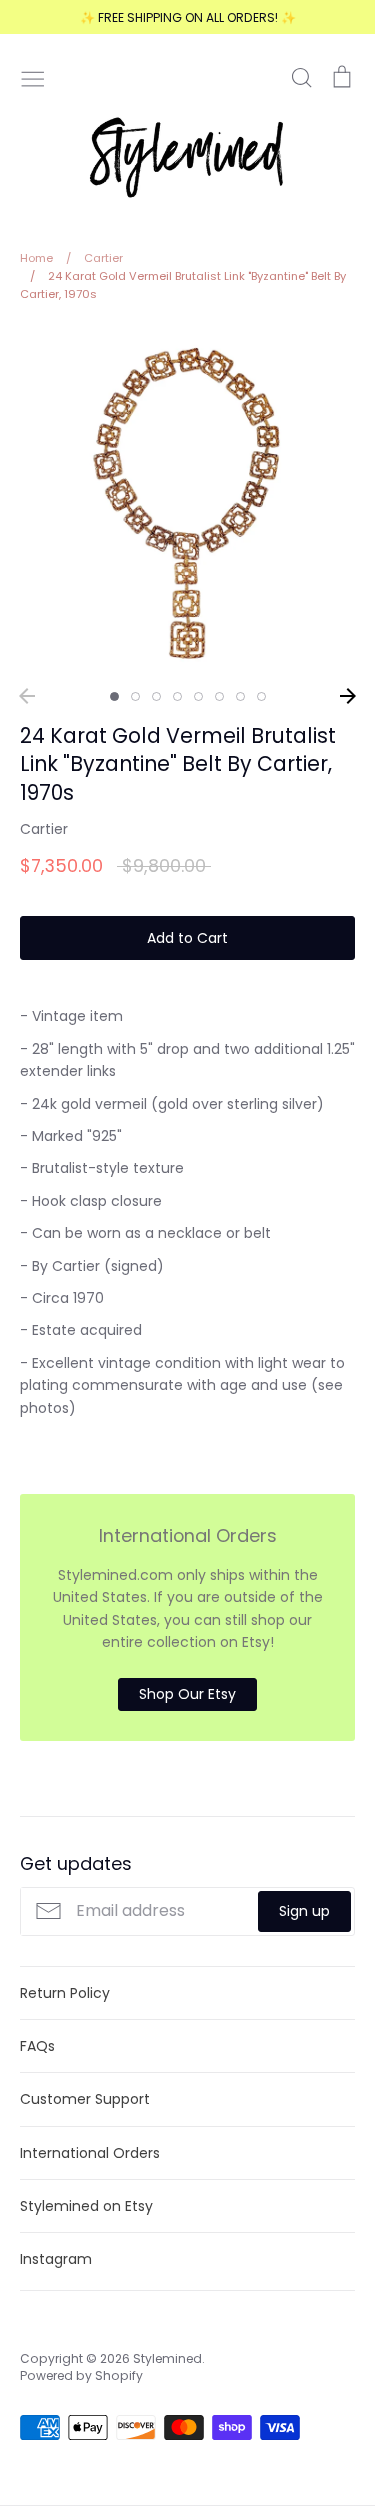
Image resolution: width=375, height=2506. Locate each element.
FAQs (37, 2046)
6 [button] (219, 696)
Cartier (44, 829)
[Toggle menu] (33, 77)
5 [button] (198, 696)
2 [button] (135, 696)
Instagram (56, 2259)
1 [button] (114, 696)
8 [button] (261, 696)
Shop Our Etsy (187, 1694)
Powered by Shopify (81, 2375)
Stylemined (167, 2358)
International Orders (90, 2153)
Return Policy (65, 1993)
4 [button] (177, 696)
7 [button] (240, 696)
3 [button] (156, 696)
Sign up (304, 1911)
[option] (187, 501)
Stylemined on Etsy (86, 2206)
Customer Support (85, 2099)
